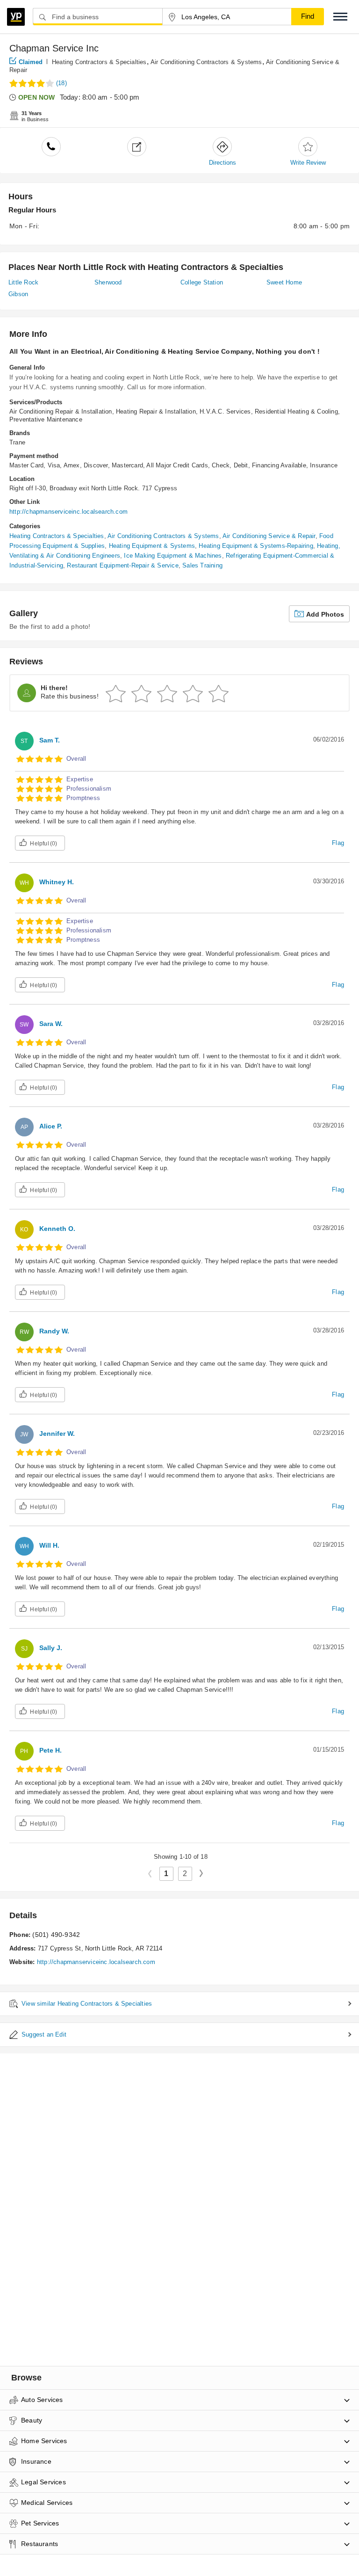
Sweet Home (284, 282)
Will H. (49, 1545)
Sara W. (51, 1024)
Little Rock (23, 282)
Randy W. (54, 1331)
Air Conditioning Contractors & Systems (206, 62)
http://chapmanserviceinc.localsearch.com (68, 512)
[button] (340, 17)
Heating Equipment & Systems (152, 546)
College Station (202, 282)
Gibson (18, 294)
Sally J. (51, 1648)
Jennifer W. (57, 1434)
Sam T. (50, 740)
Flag (338, 843)
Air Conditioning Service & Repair (269, 536)
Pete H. (50, 1750)
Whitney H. (57, 882)
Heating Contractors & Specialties (99, 62)
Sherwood (108, 282)
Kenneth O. (57, 1229)
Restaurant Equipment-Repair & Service (122, 565)
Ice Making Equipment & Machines (173, 556)
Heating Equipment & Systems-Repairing (256, 546)
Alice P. (51, 1126)
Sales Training (202, 565)
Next (205, 1873)
